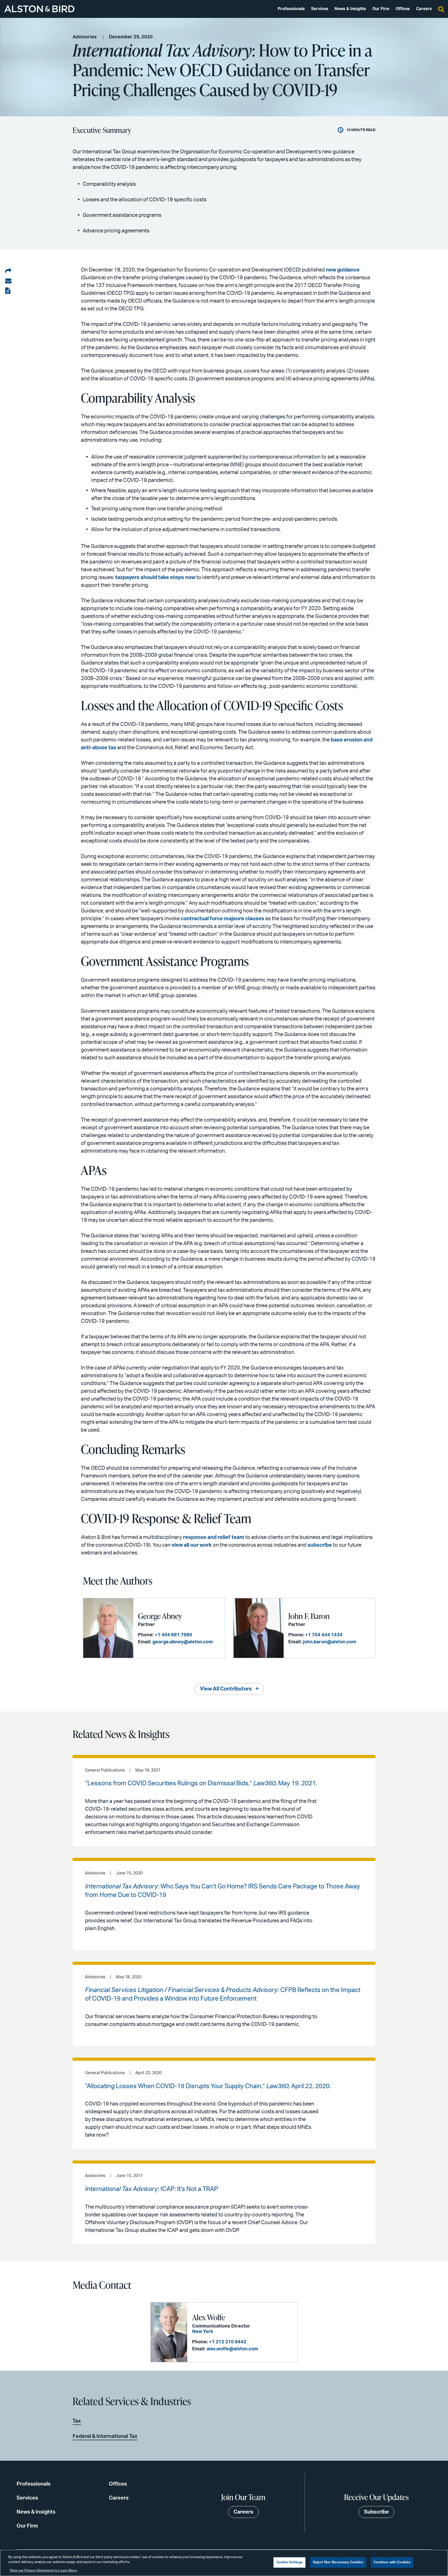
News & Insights (350, 9)
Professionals (291, 9)
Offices (403, 9)
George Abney (160, 1616)
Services (320, 9)
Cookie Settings (289, 2562)
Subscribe (376, 2512)
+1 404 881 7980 (173, 1635)
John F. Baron (309, 1616)
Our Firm (381, 9)
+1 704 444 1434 (324, 1635)
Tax (77, 2421)
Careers (424, 9)
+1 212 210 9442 (228, 2342)
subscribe (320, 1545)
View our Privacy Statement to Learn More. (44, 2571)
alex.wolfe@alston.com (232, 2349)
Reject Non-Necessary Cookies (338, 2562)
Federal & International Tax (105, 2436)
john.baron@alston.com (330, 1642)
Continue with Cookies (392, 2562)
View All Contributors (226, 1689)
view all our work (192, 1545)
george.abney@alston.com (183, 1642)
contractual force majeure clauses (222, 919)
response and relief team (214, 1537)
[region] (224, 2563)
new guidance (343, 270)
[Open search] (441, 9)
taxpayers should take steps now (155, 577)
